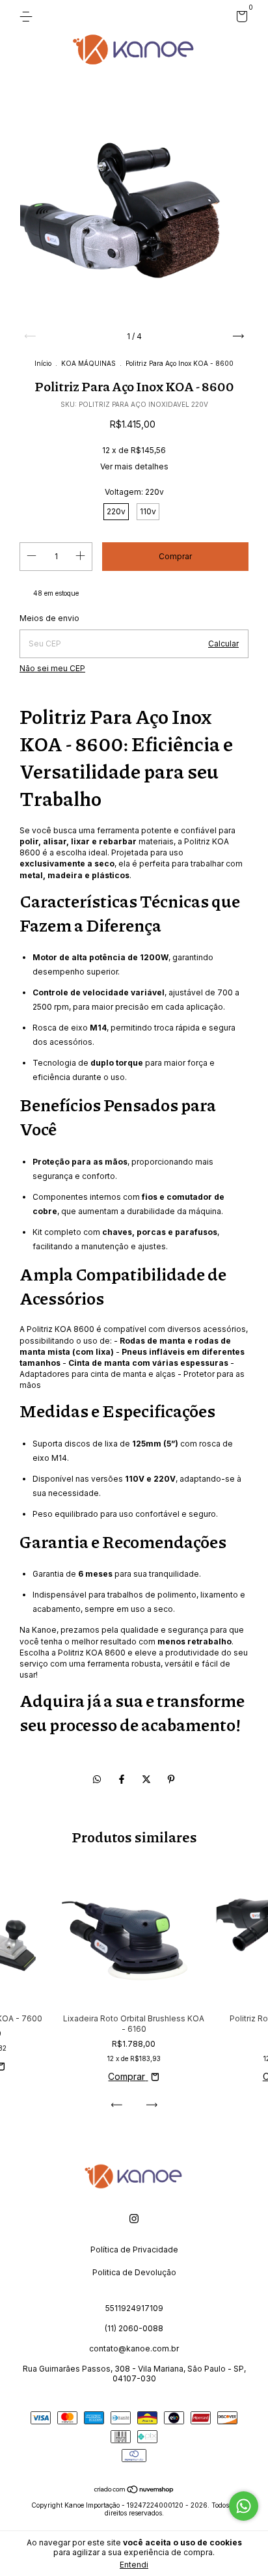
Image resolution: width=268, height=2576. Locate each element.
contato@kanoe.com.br (134, 2348)
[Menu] (28, 17)
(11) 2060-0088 (134, 2328)
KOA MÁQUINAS (88, 363)
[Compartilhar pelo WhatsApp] (97, 1779)
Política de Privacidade (134, 2250)
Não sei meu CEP (52, 668)
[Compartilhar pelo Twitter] (148, 1779)
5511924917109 (134, 2308)
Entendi (134, 2565)
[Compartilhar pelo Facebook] (123, 1779)
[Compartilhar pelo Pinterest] (171, 1779)
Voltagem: (134, 492)
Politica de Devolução (134, 2272)
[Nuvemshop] (134, 2490)
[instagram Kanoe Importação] (134, 2219)
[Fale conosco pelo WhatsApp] (244, 2506)
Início (43, 363)
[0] (240, 19)
